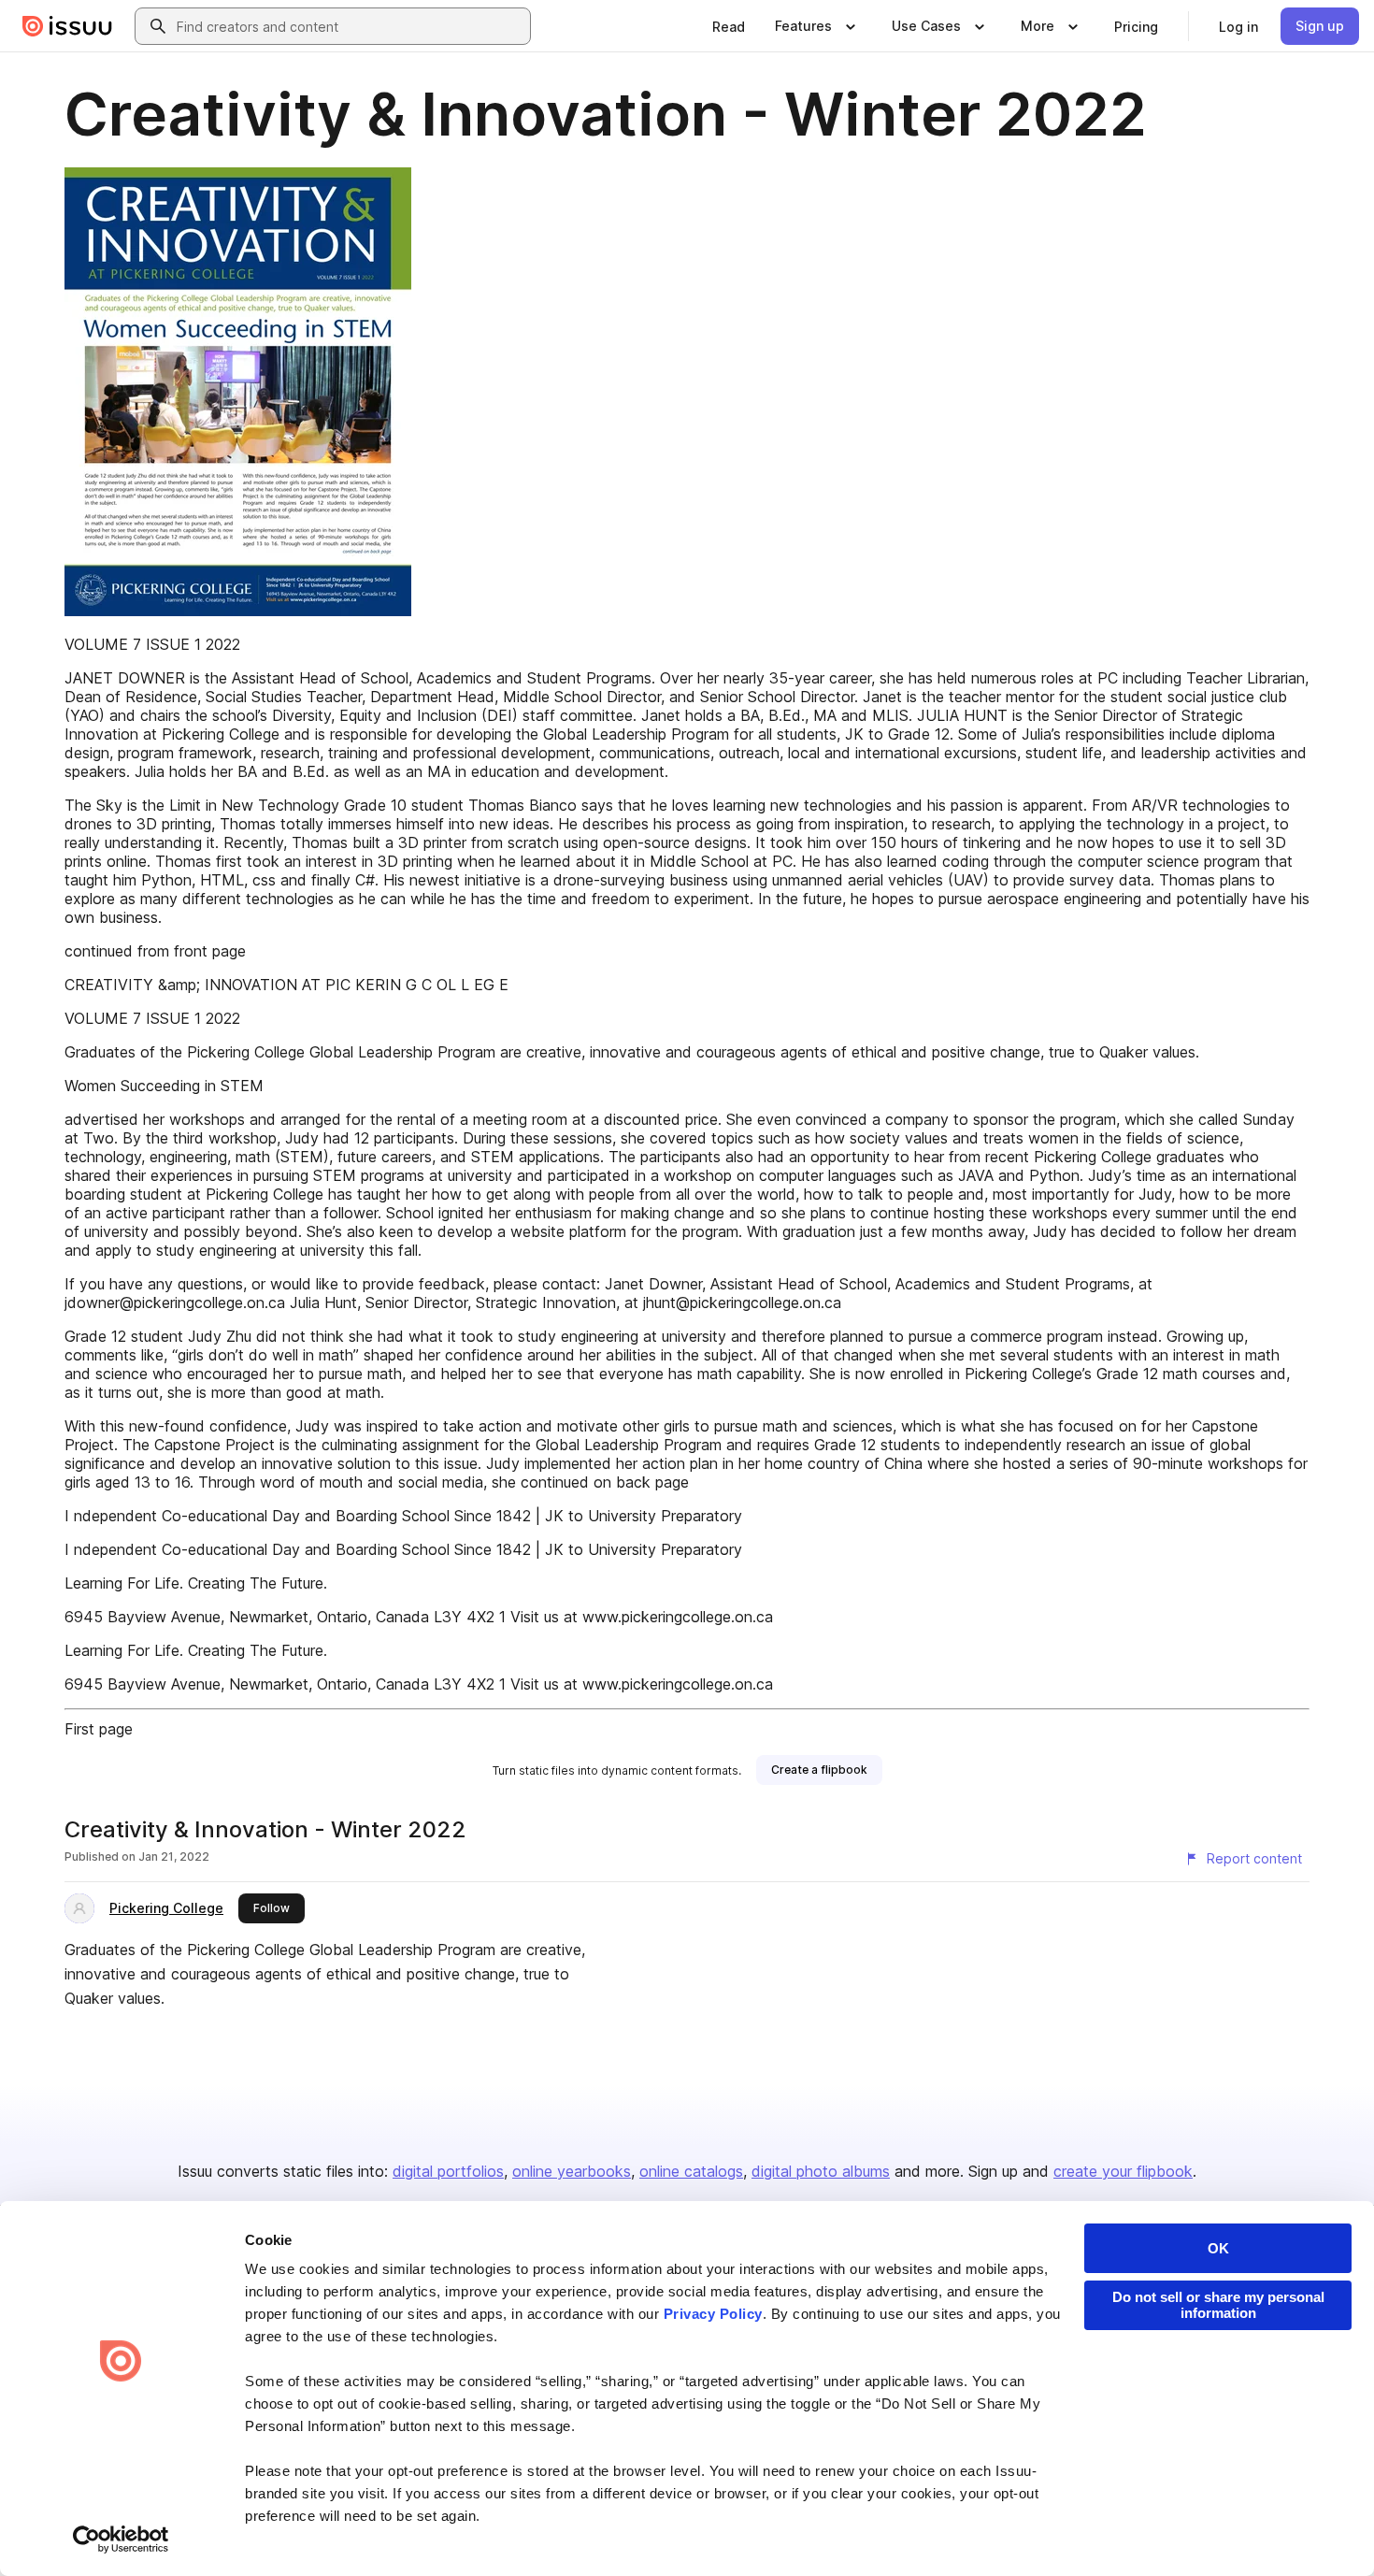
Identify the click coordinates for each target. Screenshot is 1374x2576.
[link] (729, 26)
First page (99, 1729)
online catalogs (691, 2171)
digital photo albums (821, 2171)
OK (1218, 2248)
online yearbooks (572, 2171)
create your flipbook (1123, 2171)
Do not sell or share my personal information (1218, 2305)
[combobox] (350, 26)
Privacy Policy (713, 2314)
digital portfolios (448, 2171)
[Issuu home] (67, 26)
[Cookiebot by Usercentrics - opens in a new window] (121, 2540)
